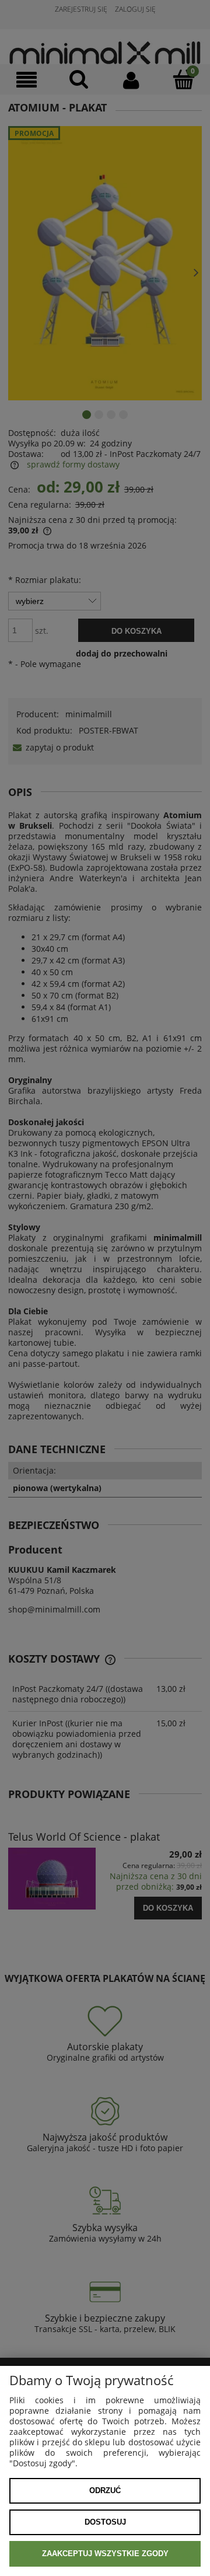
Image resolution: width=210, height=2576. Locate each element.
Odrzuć (105, 2491)
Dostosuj (105, 2522)
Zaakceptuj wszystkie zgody (105, 2554)
